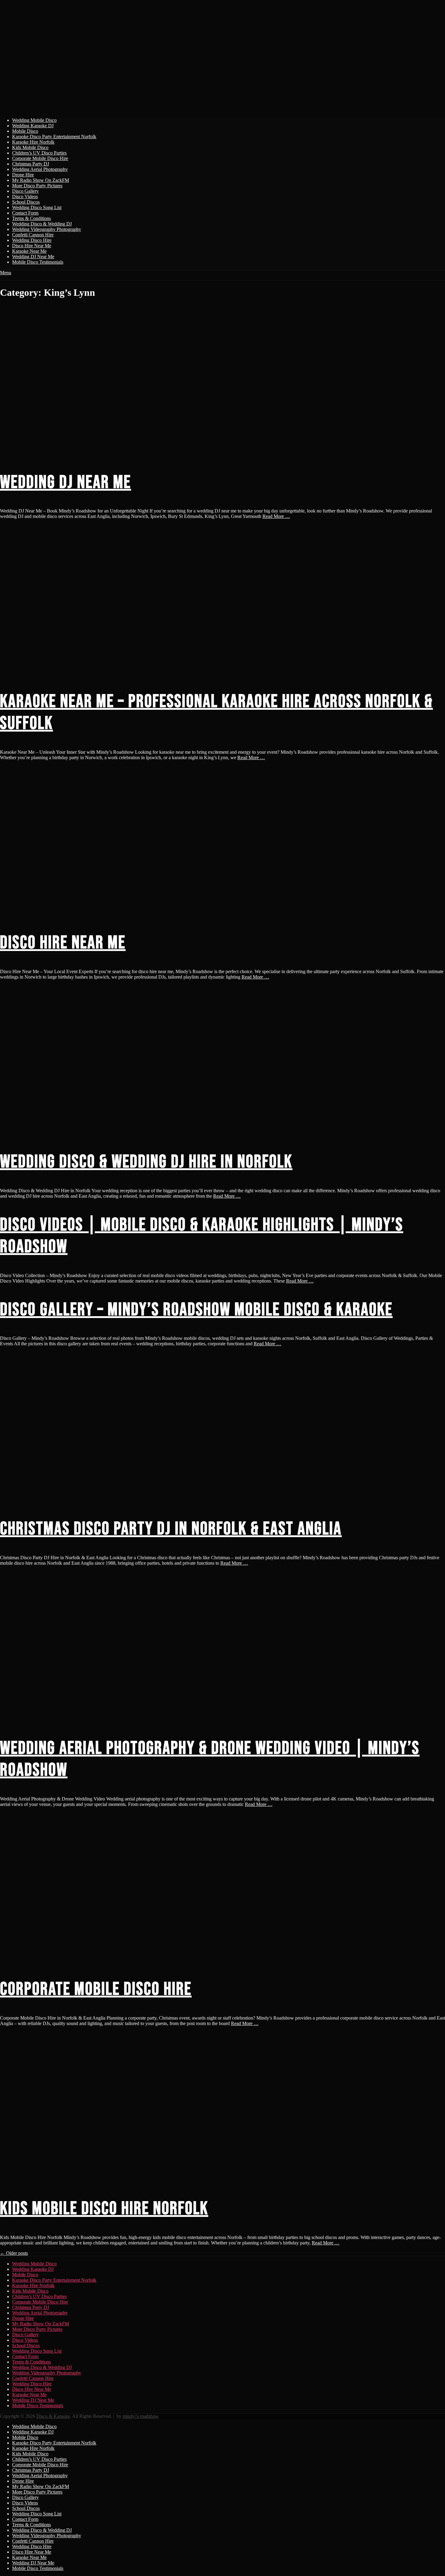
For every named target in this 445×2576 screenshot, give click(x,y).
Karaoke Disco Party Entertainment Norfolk (54, 137)
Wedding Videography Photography (47, 229)
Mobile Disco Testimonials (38, 262)
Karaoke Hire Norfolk (33, 142)
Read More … (276, 516)
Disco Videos (25, 197)
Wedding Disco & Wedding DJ (42, 224)
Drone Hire (23, 175)
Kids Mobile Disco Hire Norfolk (104, 2209)
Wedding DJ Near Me (33, 257)
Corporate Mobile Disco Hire (40, 158)
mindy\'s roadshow (141, 2416)
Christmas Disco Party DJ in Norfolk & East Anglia (171, 1529)
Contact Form (25, 213)
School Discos (26, 202)
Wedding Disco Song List (37, 207)
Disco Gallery (25, 191)
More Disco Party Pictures (37, 186)
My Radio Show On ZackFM (41, 180)
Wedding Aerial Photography (40, 169)
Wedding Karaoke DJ (33, 126)
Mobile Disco (25, 131)
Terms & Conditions (31, 218)
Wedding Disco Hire (32, 240)
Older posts (14, 2253)
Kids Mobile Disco (30, 147)
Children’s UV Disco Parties (39, 153)
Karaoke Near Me (29, 251)
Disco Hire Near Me (32, 246)
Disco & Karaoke (53, 2416)
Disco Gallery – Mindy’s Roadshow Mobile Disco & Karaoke (196, 1310)
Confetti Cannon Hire (33, 235)
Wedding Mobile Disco (34, 120)
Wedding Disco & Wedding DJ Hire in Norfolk (146, 1162)
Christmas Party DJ (31, 164)
